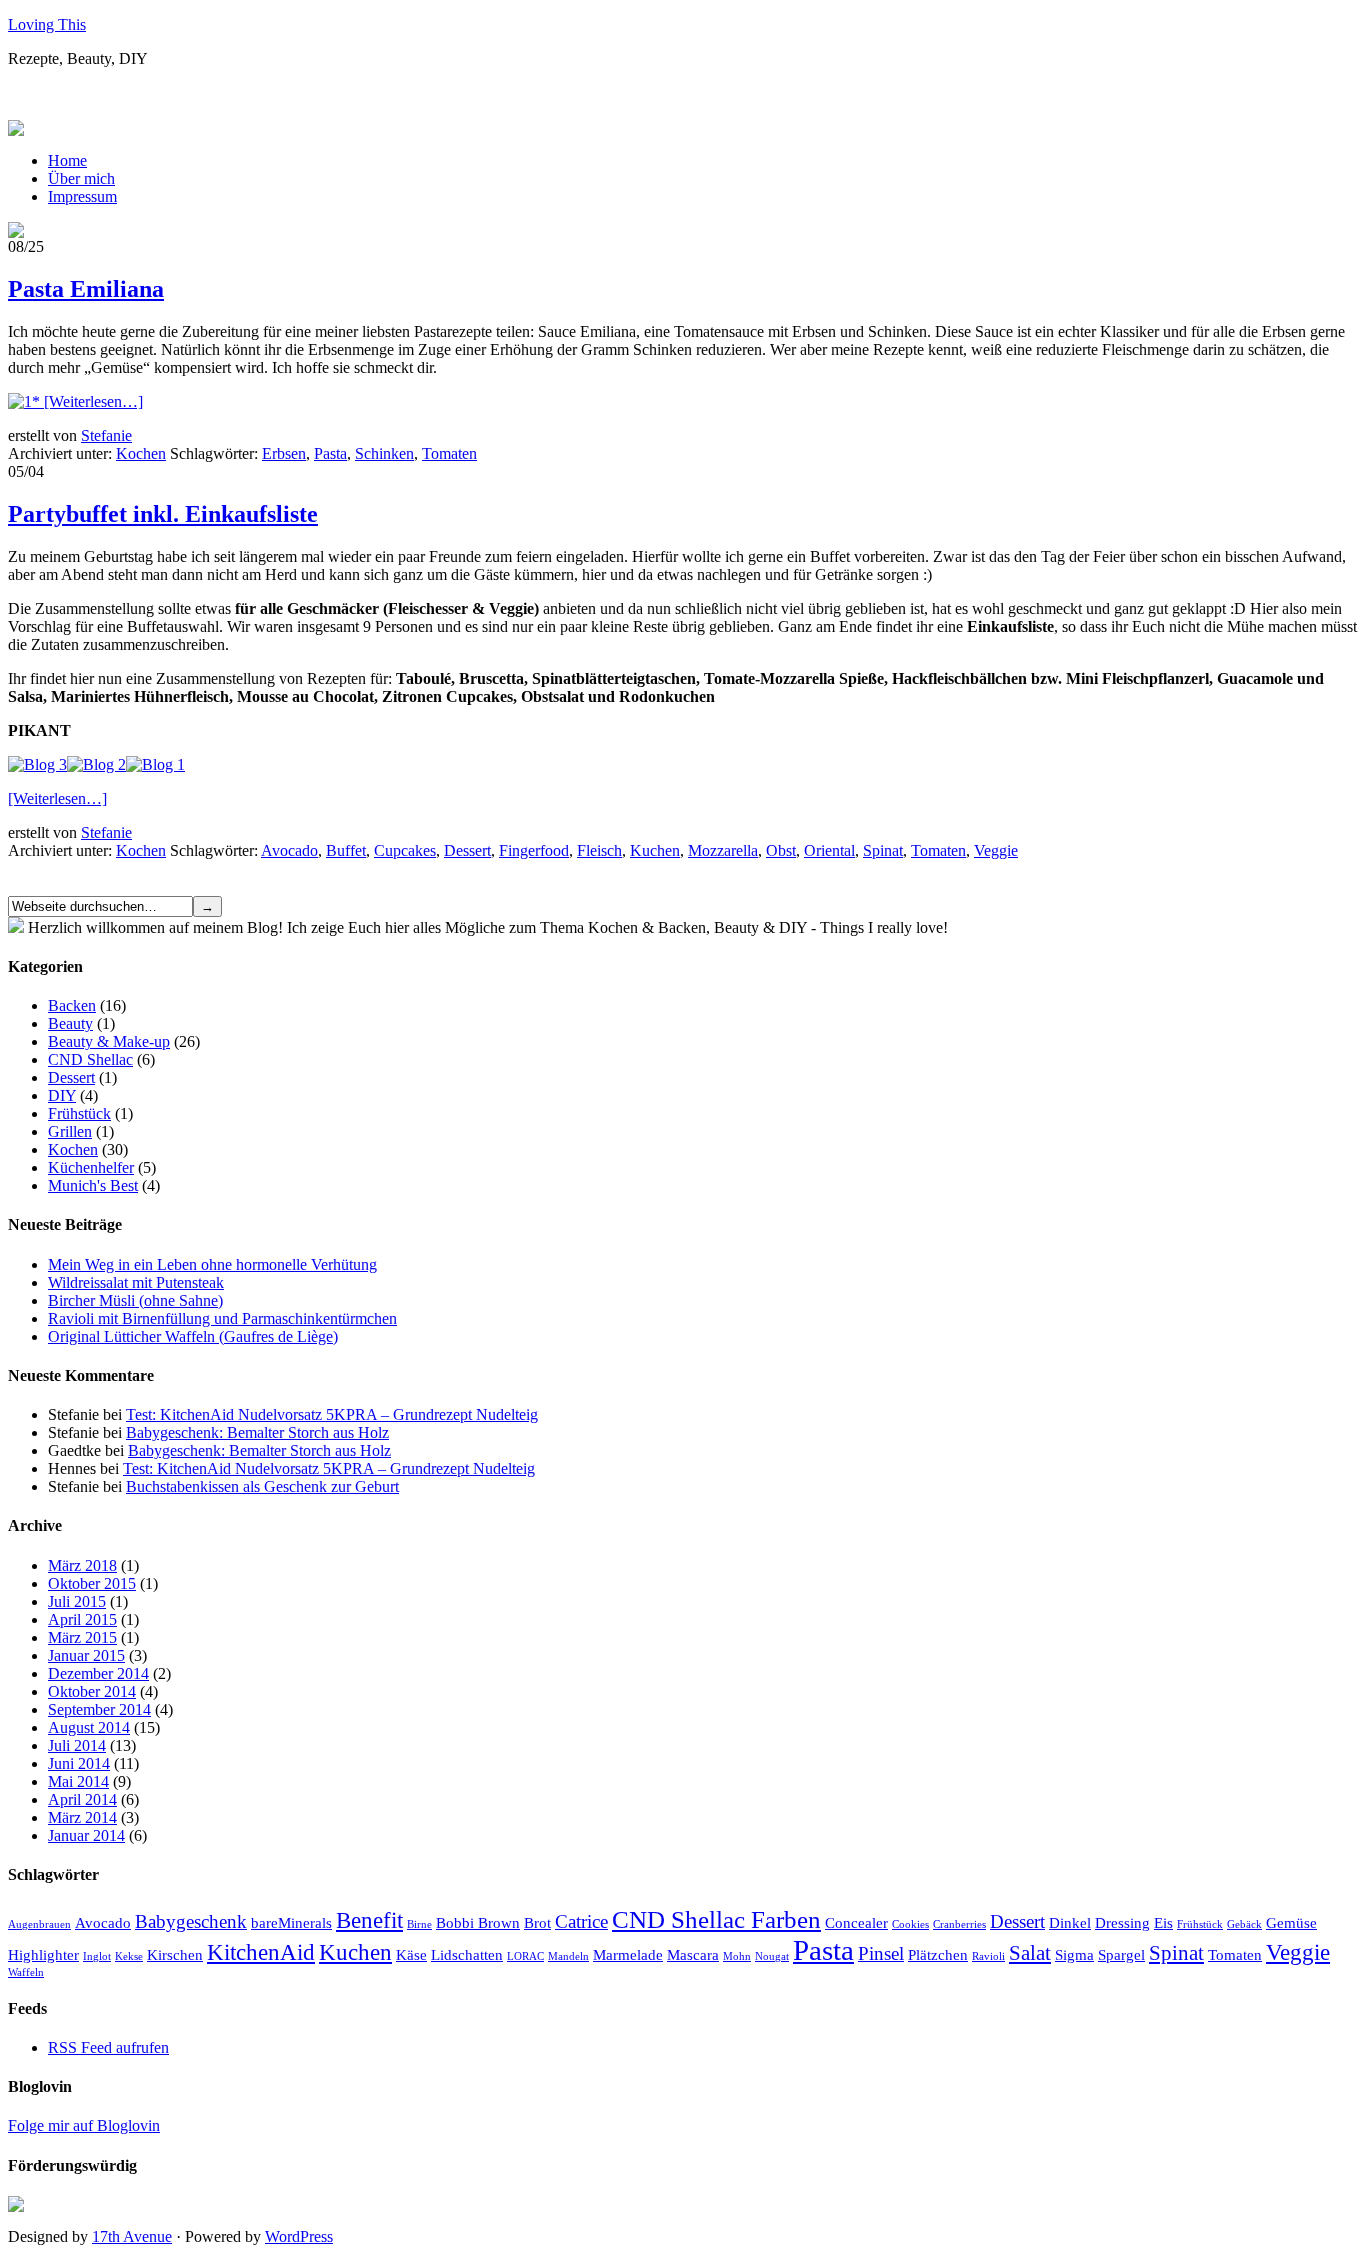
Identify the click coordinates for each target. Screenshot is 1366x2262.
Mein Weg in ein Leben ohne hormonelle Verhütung (212, 1264)
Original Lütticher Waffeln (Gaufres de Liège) (193, 1336)
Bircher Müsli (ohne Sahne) (135, 1300)
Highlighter (43, 1954)
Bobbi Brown (478, 1922)
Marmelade (628, 1954)
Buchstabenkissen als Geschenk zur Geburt (262, 1486)
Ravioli (988, 1956)
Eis (1163, 1922)
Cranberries (959, 1924)
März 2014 (82, 1817)
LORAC (525, 1956)
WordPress (299, 2236)
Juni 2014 (79, 1763)
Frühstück (79, 1113)
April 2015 (82, 1619)
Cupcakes (405, 850)
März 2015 (82, 1637)
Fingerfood (534, 850)
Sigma (1074, 1954)
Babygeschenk (191, 1921)
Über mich (81, 178)
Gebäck (1244, 1924)
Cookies (910, 1924)
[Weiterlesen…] (93, 401)
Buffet (346, 850)
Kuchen (655, 850)
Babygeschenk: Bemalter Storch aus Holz (257, 1432)
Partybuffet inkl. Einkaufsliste (163, 514)
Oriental (829, 850)
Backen (72, 1005)
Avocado (289, 850)
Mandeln (568, 1956)
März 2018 (82, 1565)
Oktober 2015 (92, 1583)
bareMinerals (291, 1922)
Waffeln (26, 1972)
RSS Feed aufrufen (108, 2047)
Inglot (97, 1956)
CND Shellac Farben (716, 1919)
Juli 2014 (77, 1745)
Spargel (1121, 1954)
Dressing (1122, 1922)
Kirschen (175, 1954)
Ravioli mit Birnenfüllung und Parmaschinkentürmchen (222, 1318)
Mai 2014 (78, 1781)
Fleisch (599, 850)
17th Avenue (132, 2236)
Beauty (70, 1023)
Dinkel (1070, 1922)
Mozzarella (723, 850)
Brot (537, 1922)
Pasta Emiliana (86, 289)
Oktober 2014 (92, 1691)
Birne (419, 1924)
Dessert (467, 850)
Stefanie (106, 435)
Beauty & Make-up (109, 1041)
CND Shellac (90, 1059)
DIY (62, 1095)
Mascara (693, 1954)
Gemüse (1291, 1922)
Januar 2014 (86, 1835)
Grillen (70, 1131)
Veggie (996, 850)
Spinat (883, 850)
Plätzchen (938, 1954)
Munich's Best (93, 1185)
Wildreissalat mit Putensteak (136, 1282)
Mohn (737, 1956)
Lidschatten (467, 1954)
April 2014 (82, 1799)
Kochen (141, 453)
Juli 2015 (77, 1601)
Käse (411, 1954)
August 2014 (89, 1727)
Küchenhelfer (91, 1167)
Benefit (369, 1920)
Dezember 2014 (98, 1673)
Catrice (581, 1921)
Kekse (129, 1956)
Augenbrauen (39, 1924)
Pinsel (881, 1953)
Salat (1030, 1953)
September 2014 (99, 1709)
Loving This (47, 24)
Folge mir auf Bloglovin (84, 2125)
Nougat (772, 1956)
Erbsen (284, 453)
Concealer (856, 1922)
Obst (781, 850)
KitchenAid (261, 1952)
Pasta (330, 453)
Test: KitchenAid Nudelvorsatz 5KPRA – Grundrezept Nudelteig (332, 1414)
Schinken (384, 453)
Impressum (82, 196)
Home (67, 160)
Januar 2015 (86, 1655)
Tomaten (449, 453)
